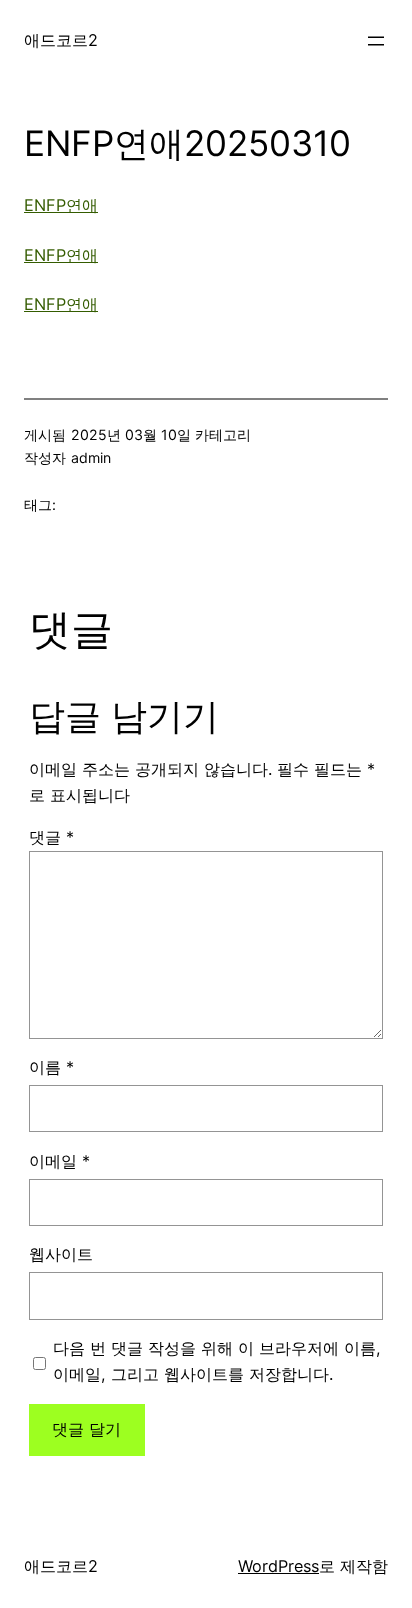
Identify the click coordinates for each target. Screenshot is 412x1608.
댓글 (51, 837)
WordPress (278, 1566)
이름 (51, 1067)
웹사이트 (61, 1254)
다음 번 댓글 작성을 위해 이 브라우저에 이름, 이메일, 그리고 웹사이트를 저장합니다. (217, 1361)
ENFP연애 (61, 205)
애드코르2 (61, 40)
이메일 (59, 1161)
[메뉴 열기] (376, 41)
